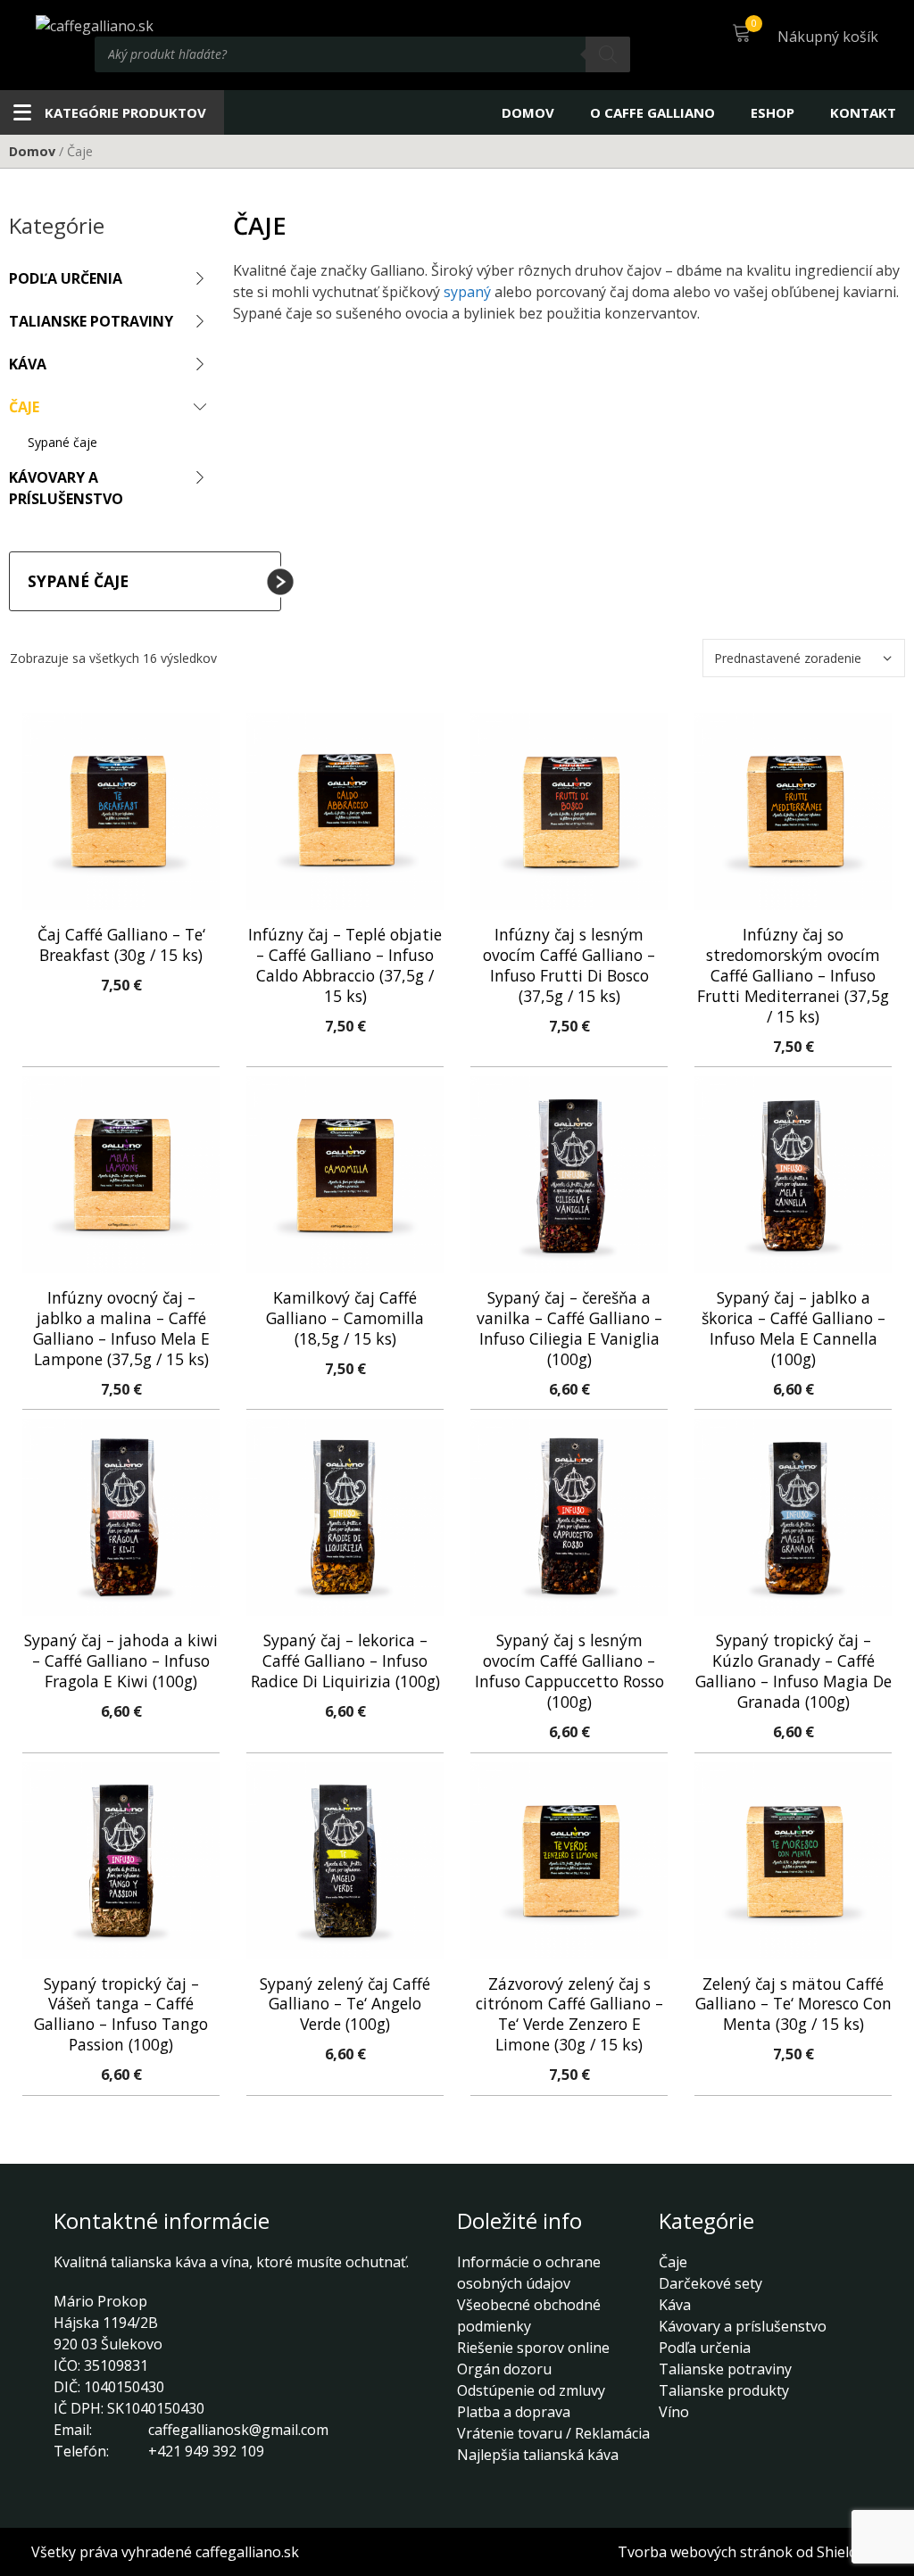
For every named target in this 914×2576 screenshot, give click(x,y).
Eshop (773, 112)
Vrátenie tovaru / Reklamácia (553, 2433)
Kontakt (863, 112)
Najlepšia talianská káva (538, 2455)
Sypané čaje (62, 442)
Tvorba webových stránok (705, 2552)
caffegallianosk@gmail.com (238, 2430)
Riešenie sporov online (533, 2348)
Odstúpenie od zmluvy (531, 2390)
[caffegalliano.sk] (95, 24)
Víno (674, 2412)
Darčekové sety (710, 2283)
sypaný (467, 292)
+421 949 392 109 (206, 2451)
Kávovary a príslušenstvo (66, 488)
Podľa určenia (66, 278)
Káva (28, 364)
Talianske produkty (724, 2390)
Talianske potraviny (91, 321)
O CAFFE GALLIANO (652, 112)
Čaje (24, 407)
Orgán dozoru (504, 2369)
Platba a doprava (514, 2412)
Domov (528, 112)
